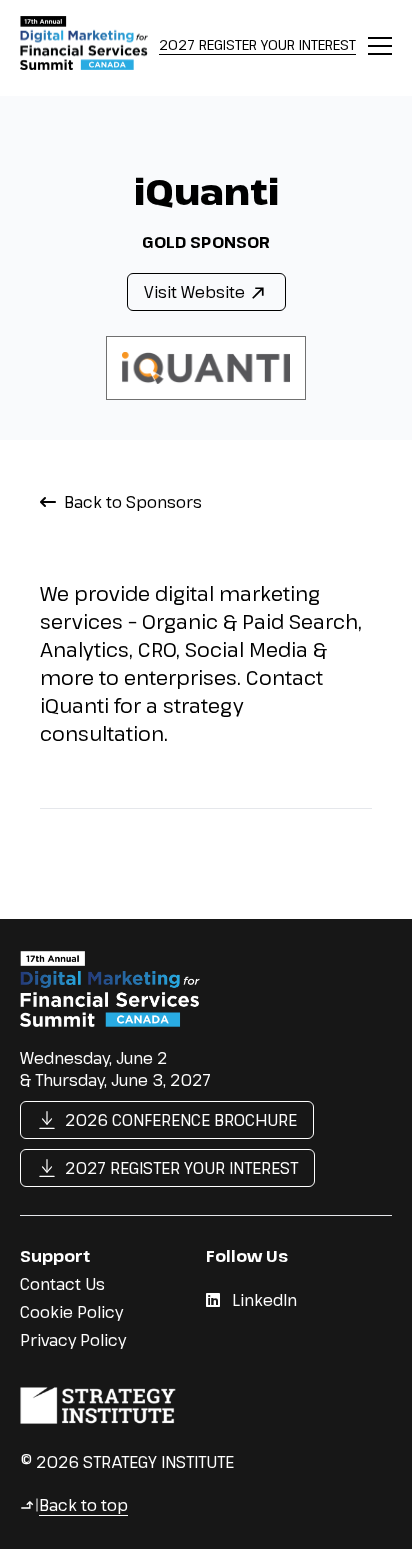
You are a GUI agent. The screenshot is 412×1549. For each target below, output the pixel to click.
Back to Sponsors (133, 502)
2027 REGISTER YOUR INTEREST (257, 44)
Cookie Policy (71, 1312)
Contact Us (62, 1284)
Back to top (74, 1505)
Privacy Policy (73, 1340)
